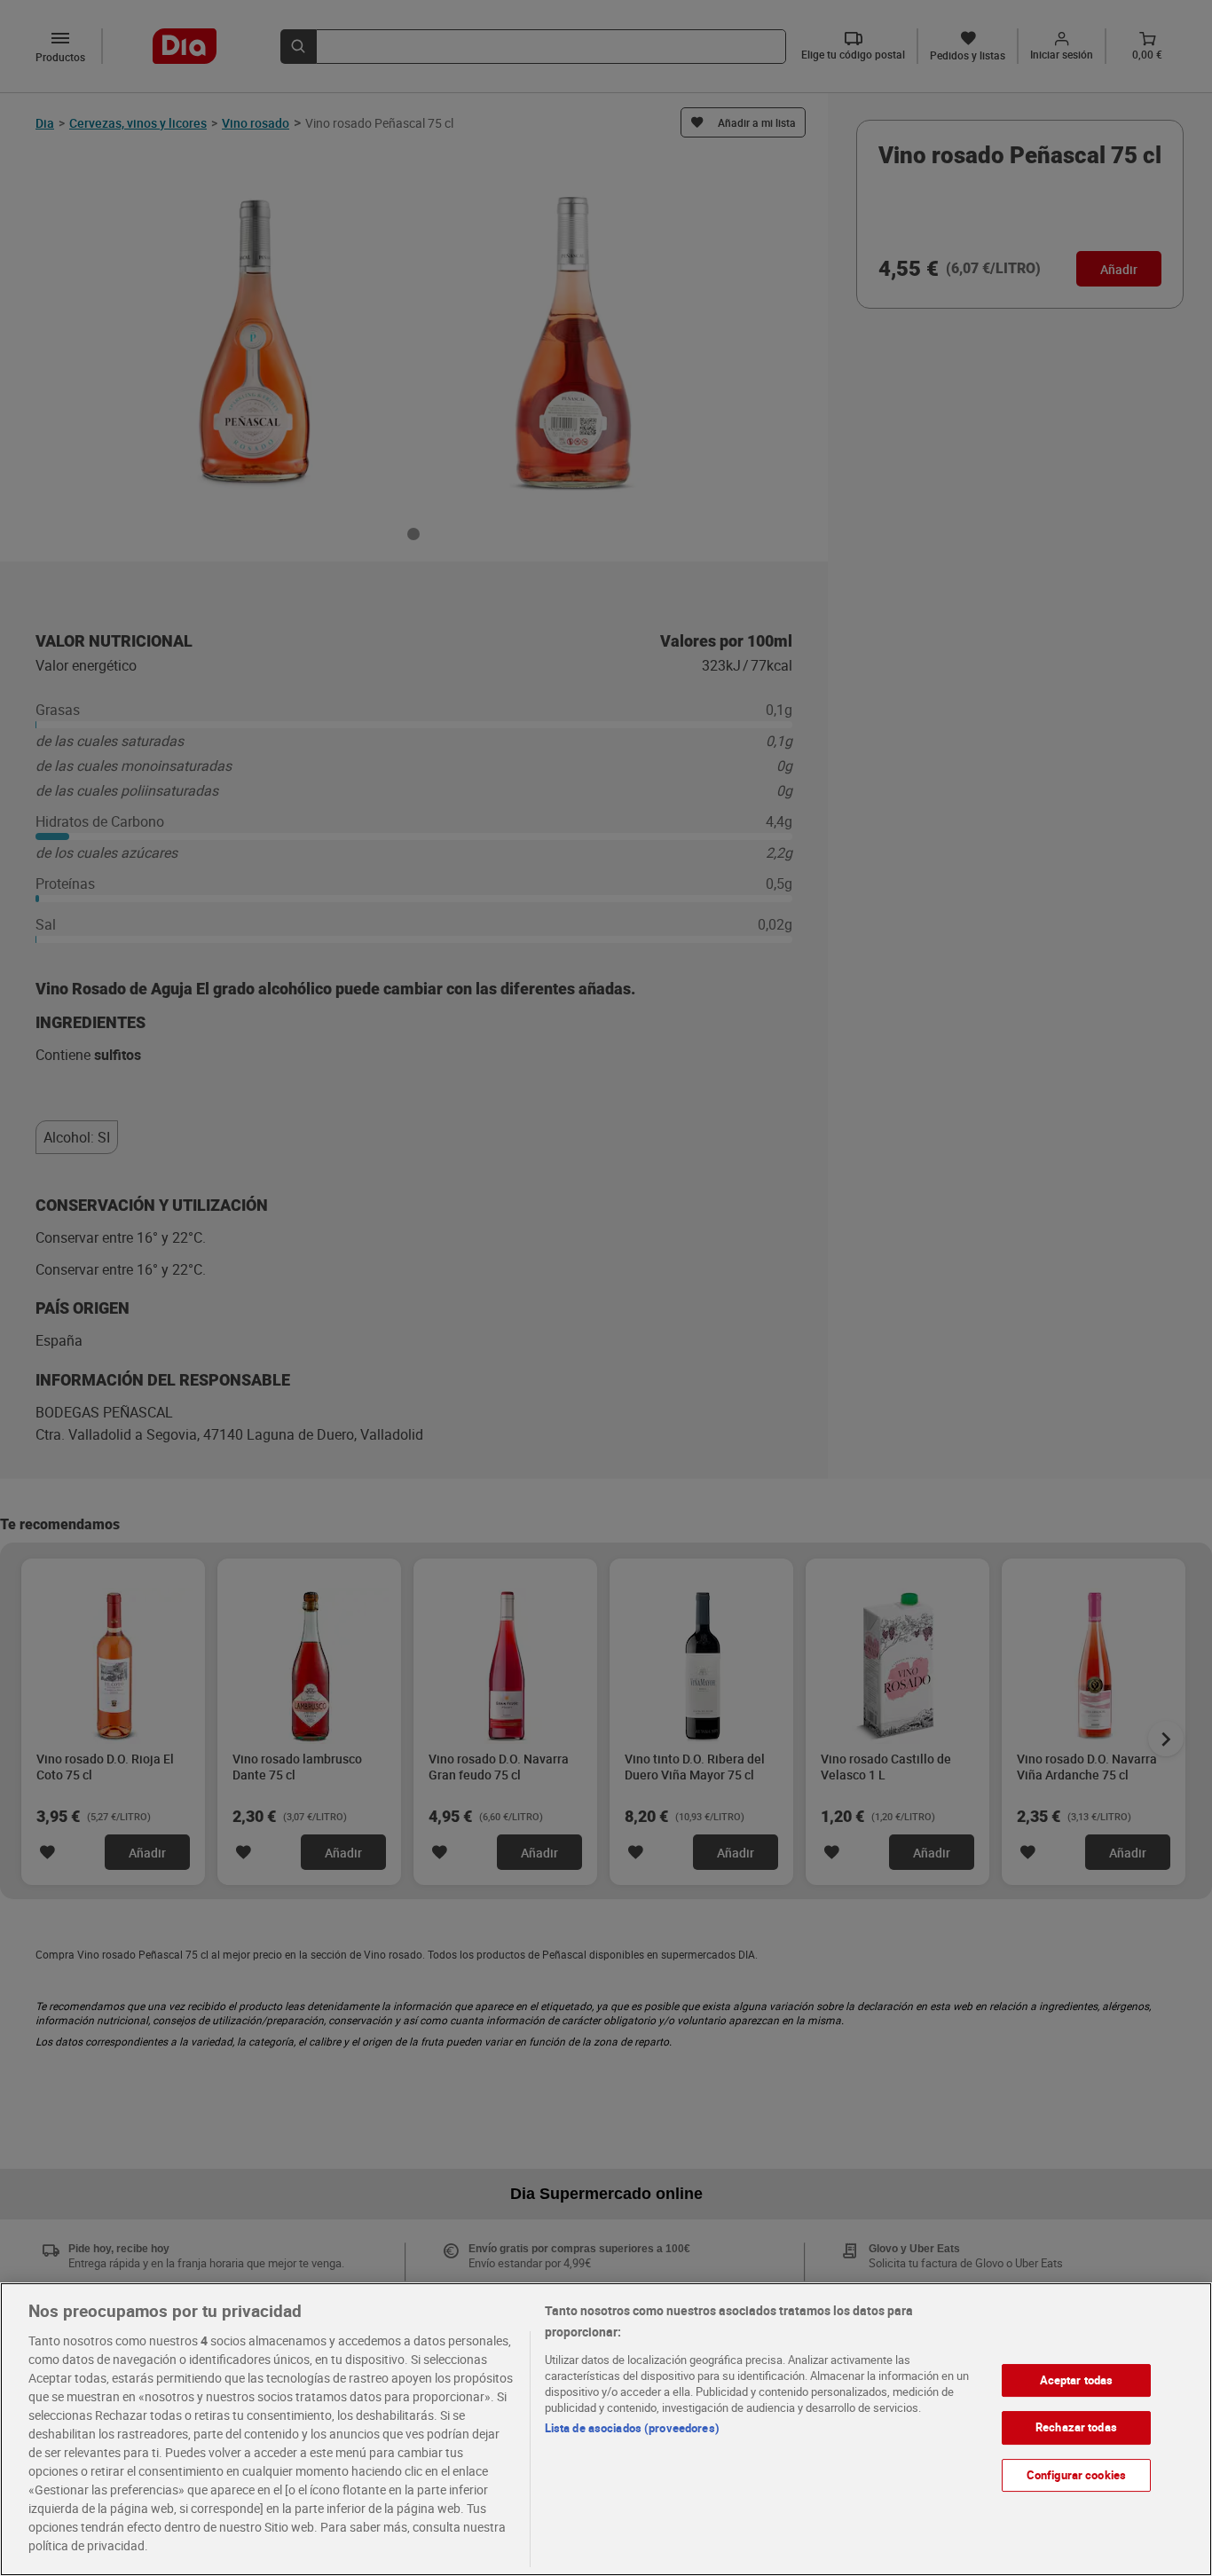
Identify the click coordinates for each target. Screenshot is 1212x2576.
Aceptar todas (1077, 2380)
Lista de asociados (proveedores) (632, 2428)
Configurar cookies (1076, 2475)
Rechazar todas (1076, 2427)
